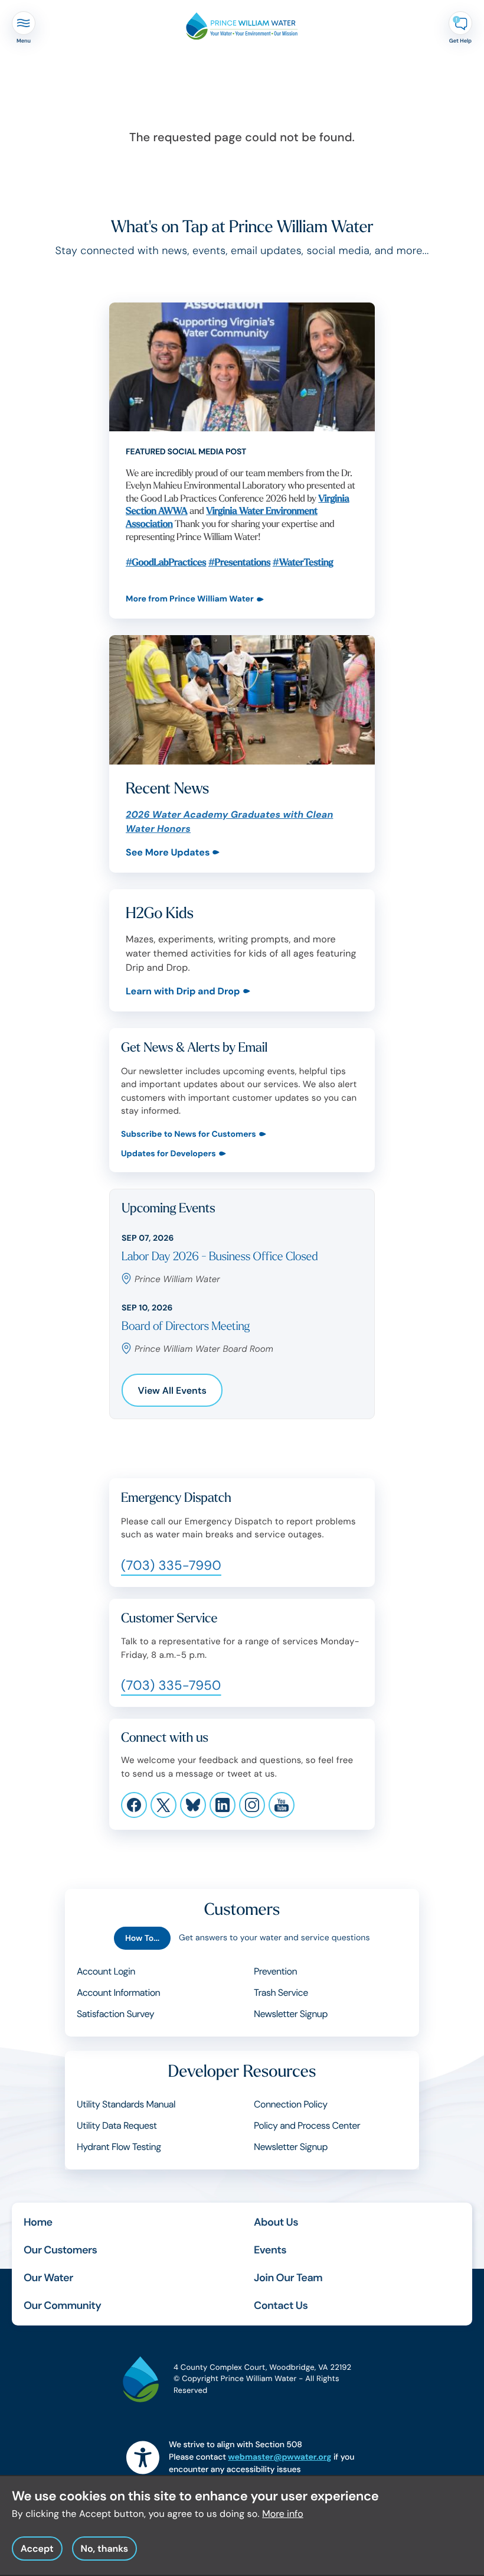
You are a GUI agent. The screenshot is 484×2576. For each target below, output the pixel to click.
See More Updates (168, 852)
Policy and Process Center (307, 2125)
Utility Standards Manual (126, 2104)
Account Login (106, 1971)
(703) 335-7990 (171, 1565)
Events (270, 2250)
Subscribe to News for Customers (189, 1135)
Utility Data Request (117, 2125)
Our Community (62, 2305)
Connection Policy (291, 2104)
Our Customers (60, 2250)
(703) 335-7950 (171, 1685)
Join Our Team (288, 2278)
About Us (276, 2222)
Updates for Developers (169, 1154)
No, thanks (104, 2549)
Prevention (275, 1971)
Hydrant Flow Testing (119, 2147)
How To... (142, 1938)
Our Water (48, 2278)
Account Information (118, 1993)
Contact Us (281, 2305)
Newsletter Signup (291, 2014)
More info (283, 2514)
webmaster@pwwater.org (279, 2457)
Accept (37, 2549)
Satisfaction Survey (115, 2014)
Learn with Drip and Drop (183, 991)
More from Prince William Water (190, 599)
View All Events (172, 1391)
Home (38, 2222)
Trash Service (281, 1993)
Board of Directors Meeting (186, 1327)
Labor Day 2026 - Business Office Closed (220, 1257)
